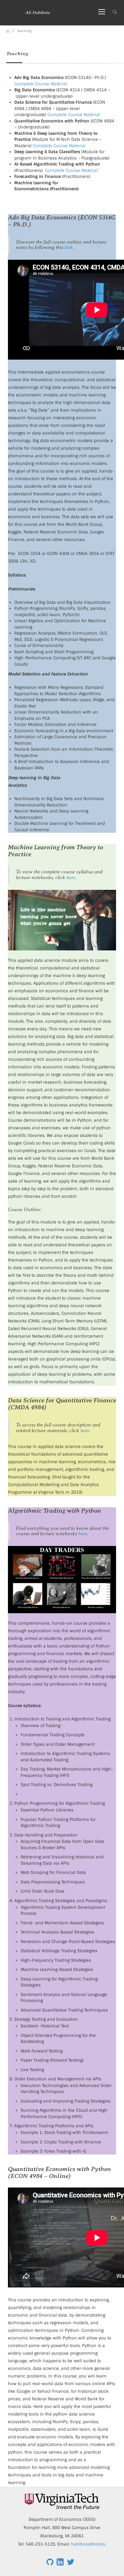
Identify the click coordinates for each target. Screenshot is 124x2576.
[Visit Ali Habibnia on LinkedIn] (60, 2563)
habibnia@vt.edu (88, 2544)
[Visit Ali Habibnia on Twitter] (71, 2563)
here (71, 877)
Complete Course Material (41, 84)
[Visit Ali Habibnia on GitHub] (50, 2563)
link (69, 247)
